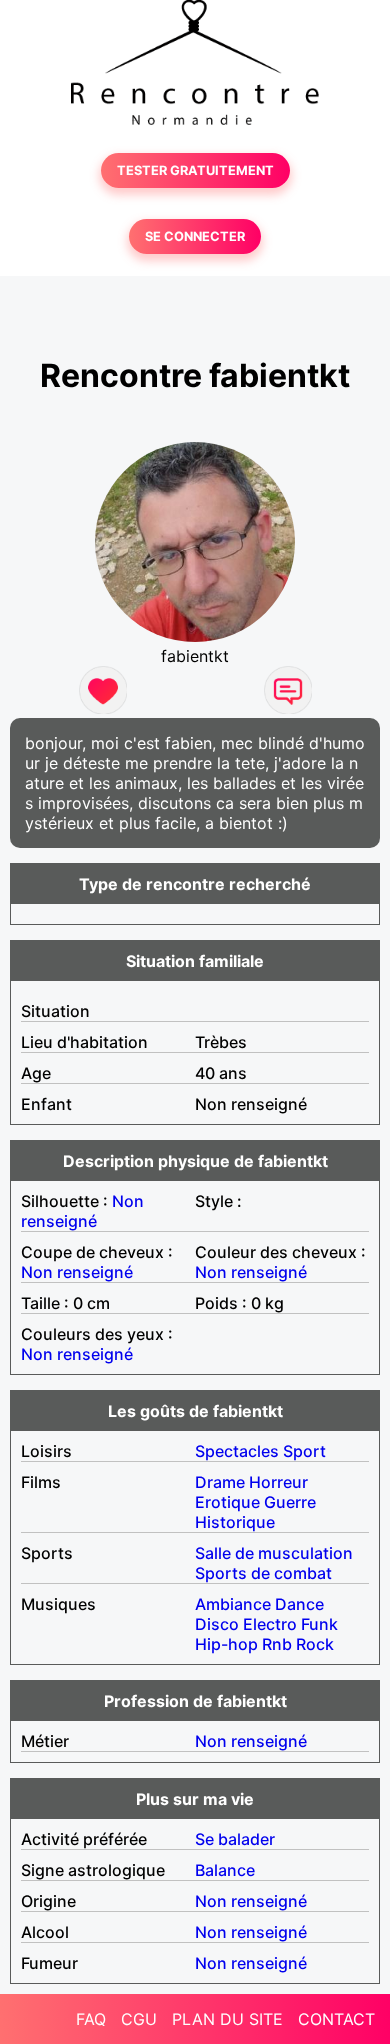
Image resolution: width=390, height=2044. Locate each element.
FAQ (91, 2019)
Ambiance (233, 1604)
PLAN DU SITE (227, 2019)
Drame (220, 1482)
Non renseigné (82, 1211)
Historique (235, 1522)
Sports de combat (263, 1573)
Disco (217, 1624)
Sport (304, 1451)
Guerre (290, 1502)
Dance (299, 1604)
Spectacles (237, 1451)
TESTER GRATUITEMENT (195, 170)
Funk (319, 1624)
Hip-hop (226, 1644)
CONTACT (336, 2019)
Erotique (227, 1502)
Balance (225, 1870)
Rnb (277, 1644)
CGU (139, 2019)
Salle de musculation (274, 1553)
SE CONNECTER (195, 236)
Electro (270, 1624)
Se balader (235, 1839)
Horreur (278, 1482)
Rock (315, 1644)
